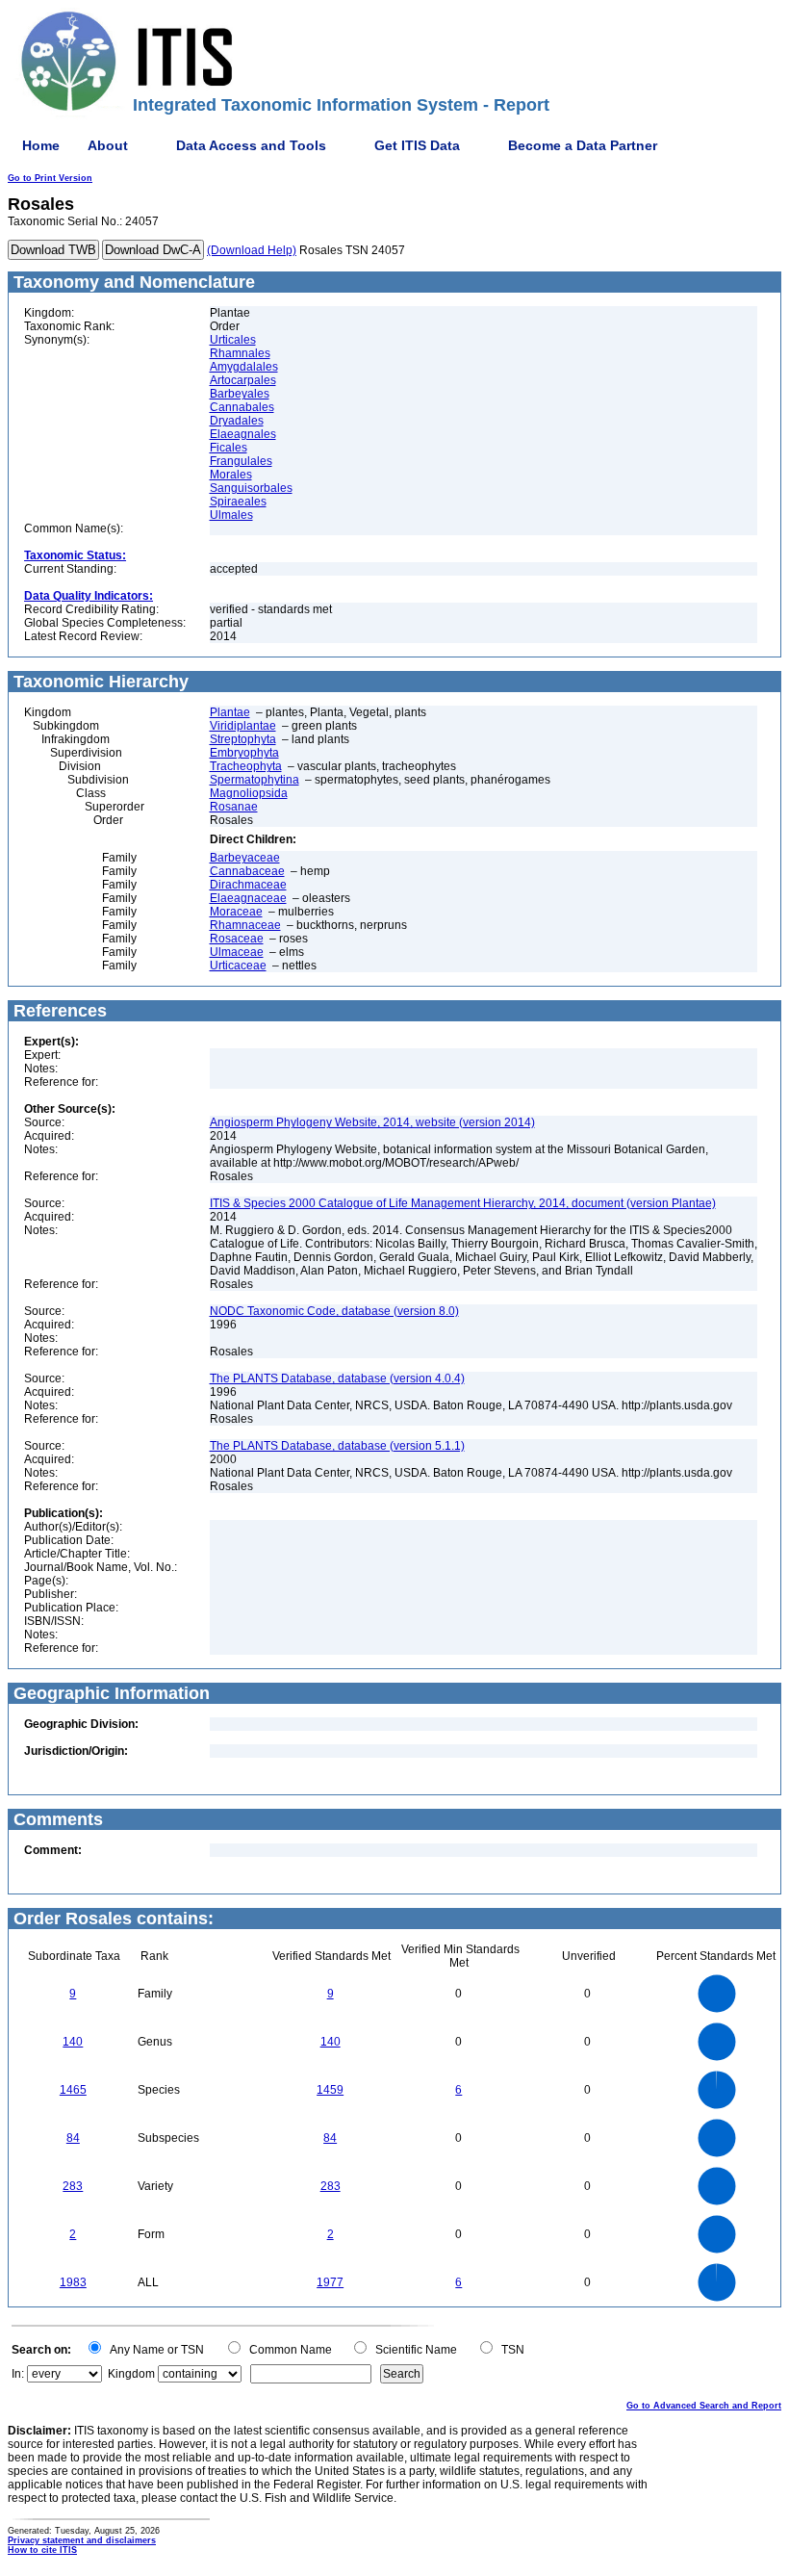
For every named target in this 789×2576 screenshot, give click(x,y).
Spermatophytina (255, 780)
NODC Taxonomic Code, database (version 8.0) (334, 1311)
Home (41, 145)
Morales (231, 475)
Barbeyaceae (245, 858)
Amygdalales (244, 367)
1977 (330, 2282)
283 (73, 2186)
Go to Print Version (50, 178)
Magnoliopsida (249, 793)
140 (73, 2042)
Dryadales (237, 421)
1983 (73, 2282)
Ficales (229, 448)
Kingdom (131, 2374)
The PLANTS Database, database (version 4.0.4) (337, 1378)
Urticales (233, 340)
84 (73, 2138)
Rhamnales (240, 353)
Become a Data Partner (583, 145)
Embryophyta (244, 753)
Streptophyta (243, 739)
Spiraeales (238, 502)
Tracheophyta (246, 766)
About (108, 145)
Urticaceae (238, 966)
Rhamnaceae (245, 925)
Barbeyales (240, 394)
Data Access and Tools (251, 145)
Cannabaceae (247, 871)
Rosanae (234, 807)
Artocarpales (243, 380)
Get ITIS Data (417, 145)
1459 (330, 2090)
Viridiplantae (243, 726)
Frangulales (241, 461)
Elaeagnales (243, 434)
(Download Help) (252, 250)
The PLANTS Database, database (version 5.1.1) (337, 1446)
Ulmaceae (237, 952)
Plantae (230, 712)
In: (18, 2374)
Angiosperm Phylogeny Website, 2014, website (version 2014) (372, 1122)
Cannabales (242, 407)
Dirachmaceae (248, 885)
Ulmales (231, 515)
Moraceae (236, 912)
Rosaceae (237, 939)
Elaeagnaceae (248, 898)
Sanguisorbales (251, 488)
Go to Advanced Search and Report (704, 2406)
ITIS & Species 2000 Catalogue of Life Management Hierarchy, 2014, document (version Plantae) (463, 1203)
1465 (73, 2090)
